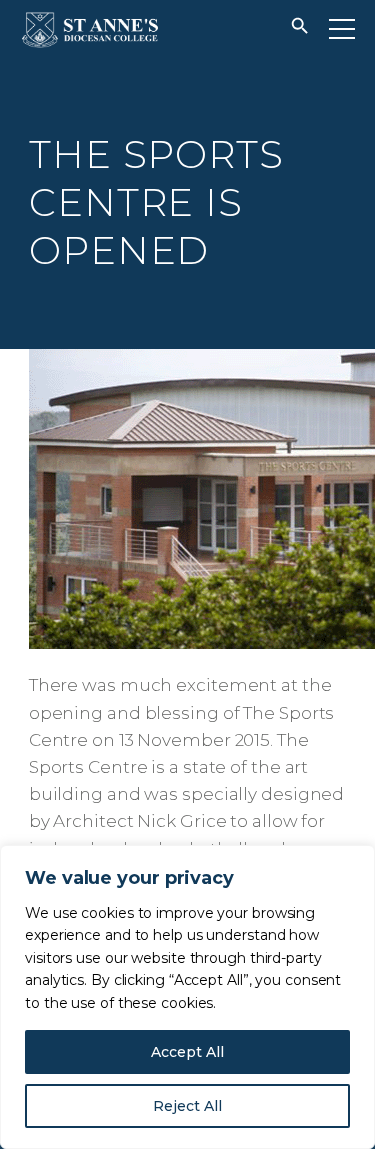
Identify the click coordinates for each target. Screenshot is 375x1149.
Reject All (187, 1106)
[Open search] (300, 29)
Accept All (187, 1052)
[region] (187, 997)
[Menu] (342, 29)
